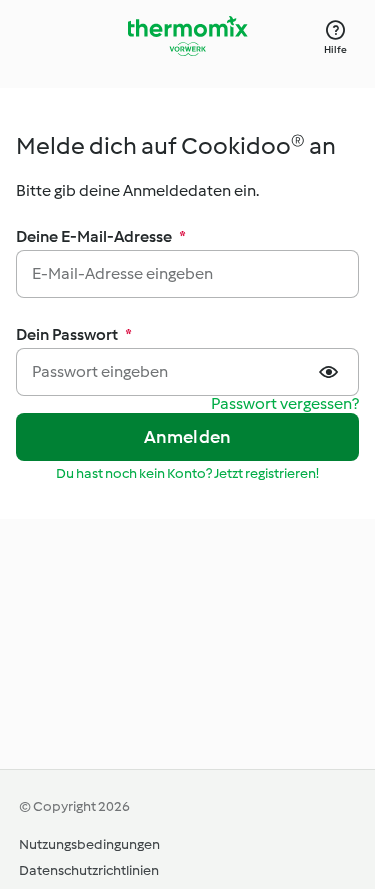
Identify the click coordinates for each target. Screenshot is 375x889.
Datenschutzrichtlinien (89, 870)
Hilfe (335, 49)
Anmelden (188, 437)
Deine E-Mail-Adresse (101, 236)
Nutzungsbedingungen (89, 844)
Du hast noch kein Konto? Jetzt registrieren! (187, 473)
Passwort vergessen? (285, 404)
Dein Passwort (74, 334)
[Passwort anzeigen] (331, 372)
